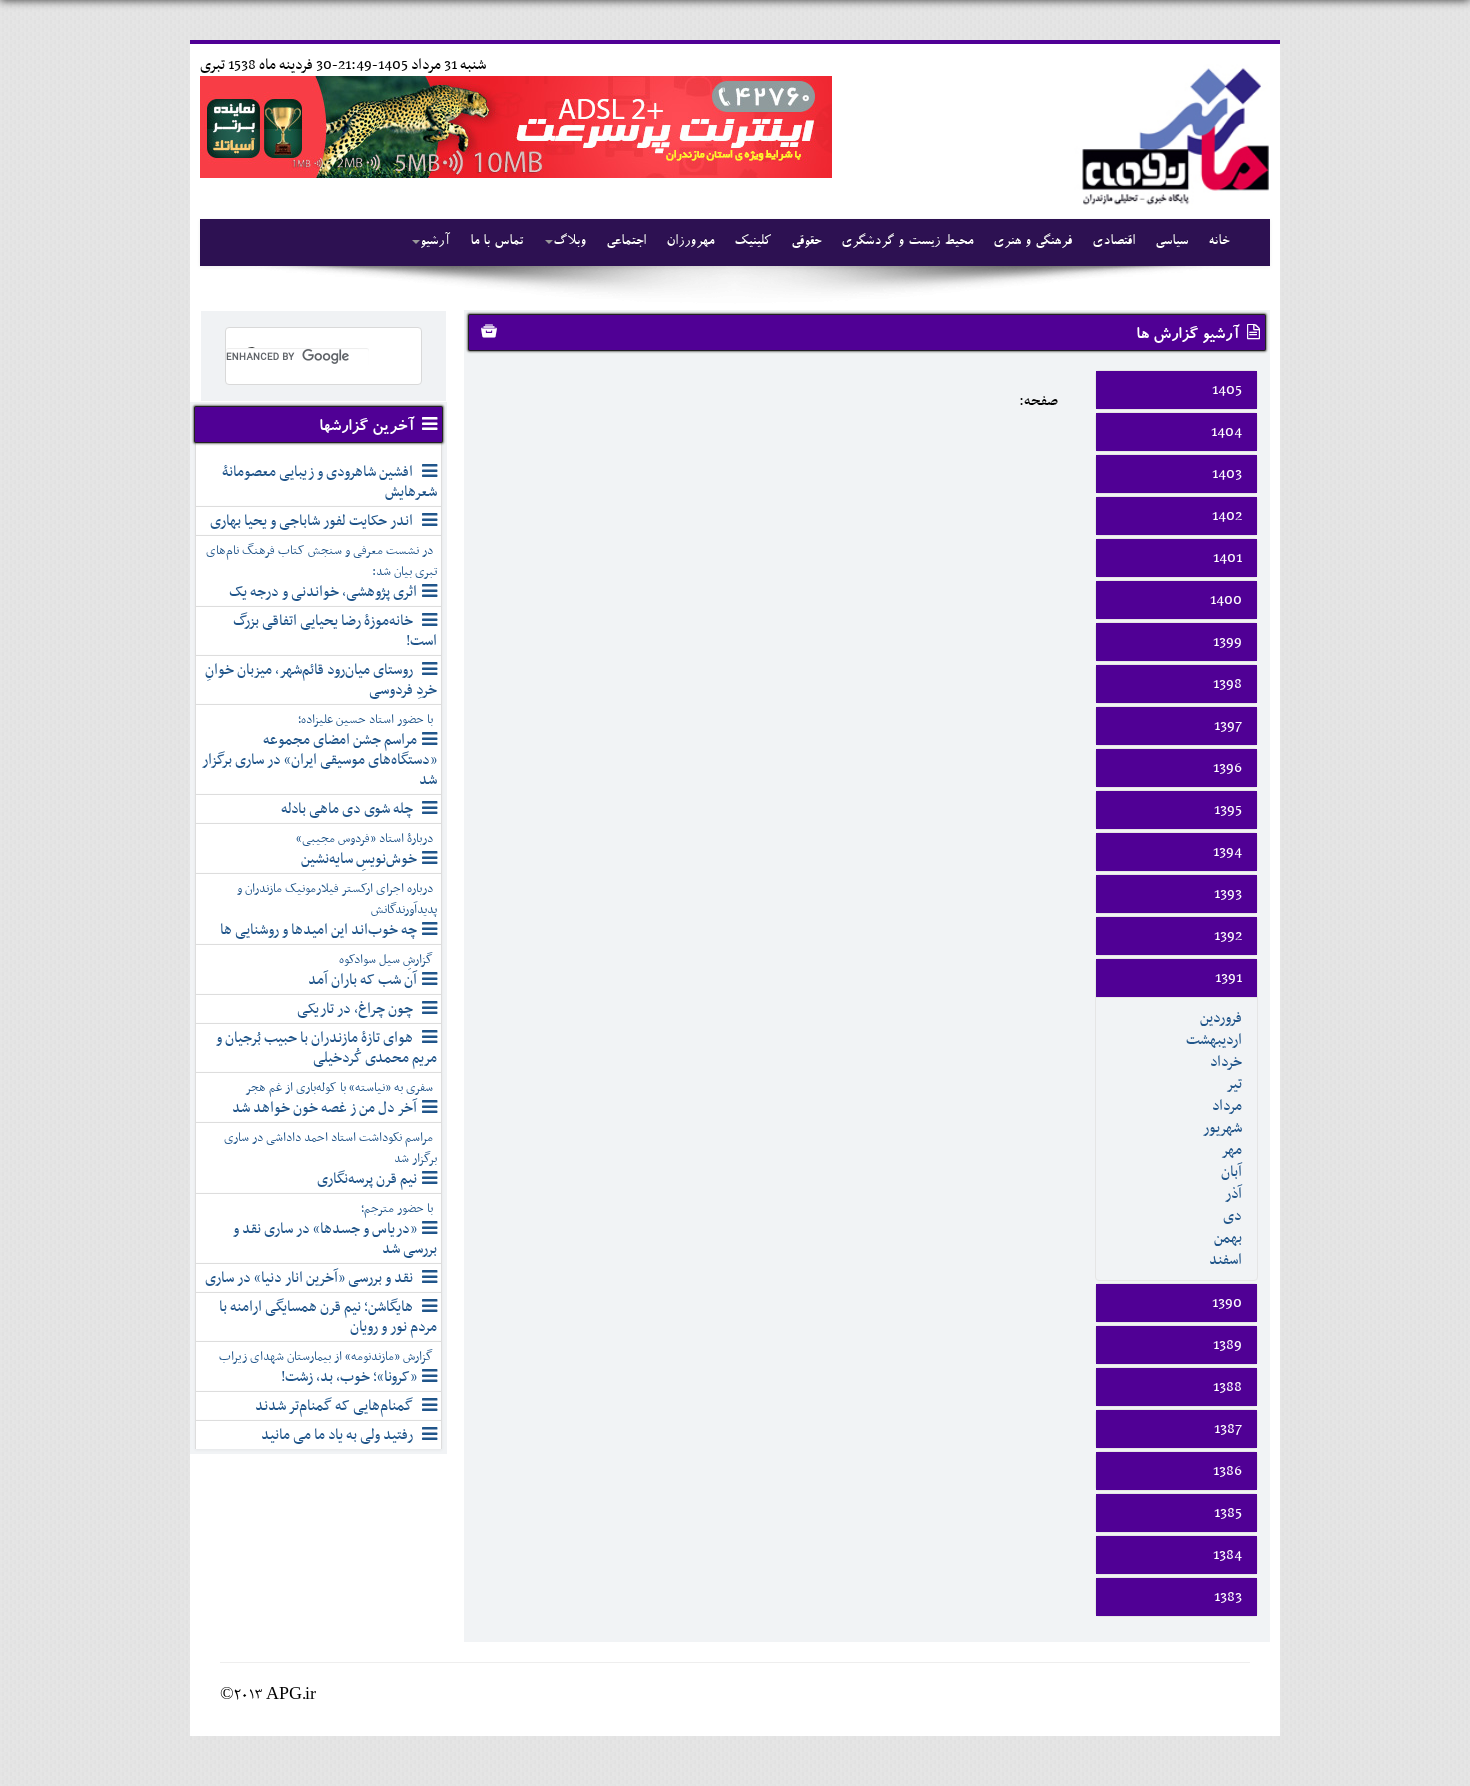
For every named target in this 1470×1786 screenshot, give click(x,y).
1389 (1227, 1345)
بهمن (1228, 1238)
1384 (1227, 1555)
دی (1232, 1216)
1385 (1228, 1513)
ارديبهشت (1214, 1040)
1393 (1228, 894)
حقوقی (806, 242)
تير (1234, 1084)
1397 (1228, 726)
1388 (1227, 1387)
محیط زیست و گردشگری (907, 242)
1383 (1228, 1597)
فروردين (1221, 1018)
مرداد (1227, 1106)
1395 (1228, 810)
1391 (1228, 978)
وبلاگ (569, 242)
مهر (1231, 1150)
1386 (1227, 1471)
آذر (1233, 1194)
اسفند (1225, 1260)
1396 (1227, 768)
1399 (1227, 642)
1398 (1227, 684)
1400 (1226, 600)
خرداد (1226, 1062)
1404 (1226, 432)
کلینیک (752, 242)
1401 (1227, 558)
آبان (1231, 1172)
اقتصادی (1113, 242)
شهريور (1222, 1128)
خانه (1218, 242)
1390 (1227, 1303)
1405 (1227, 390)
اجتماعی (626, 242)
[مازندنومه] (1172, 133)
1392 (1228, 936)
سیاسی (1171, 242)
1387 (1228, 1429)
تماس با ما (496, 242)
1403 (1227, 474)
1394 (1227, 852)
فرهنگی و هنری (1032, 242)
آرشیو (435, 242)
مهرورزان (690, 242)
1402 (1227, 516)
